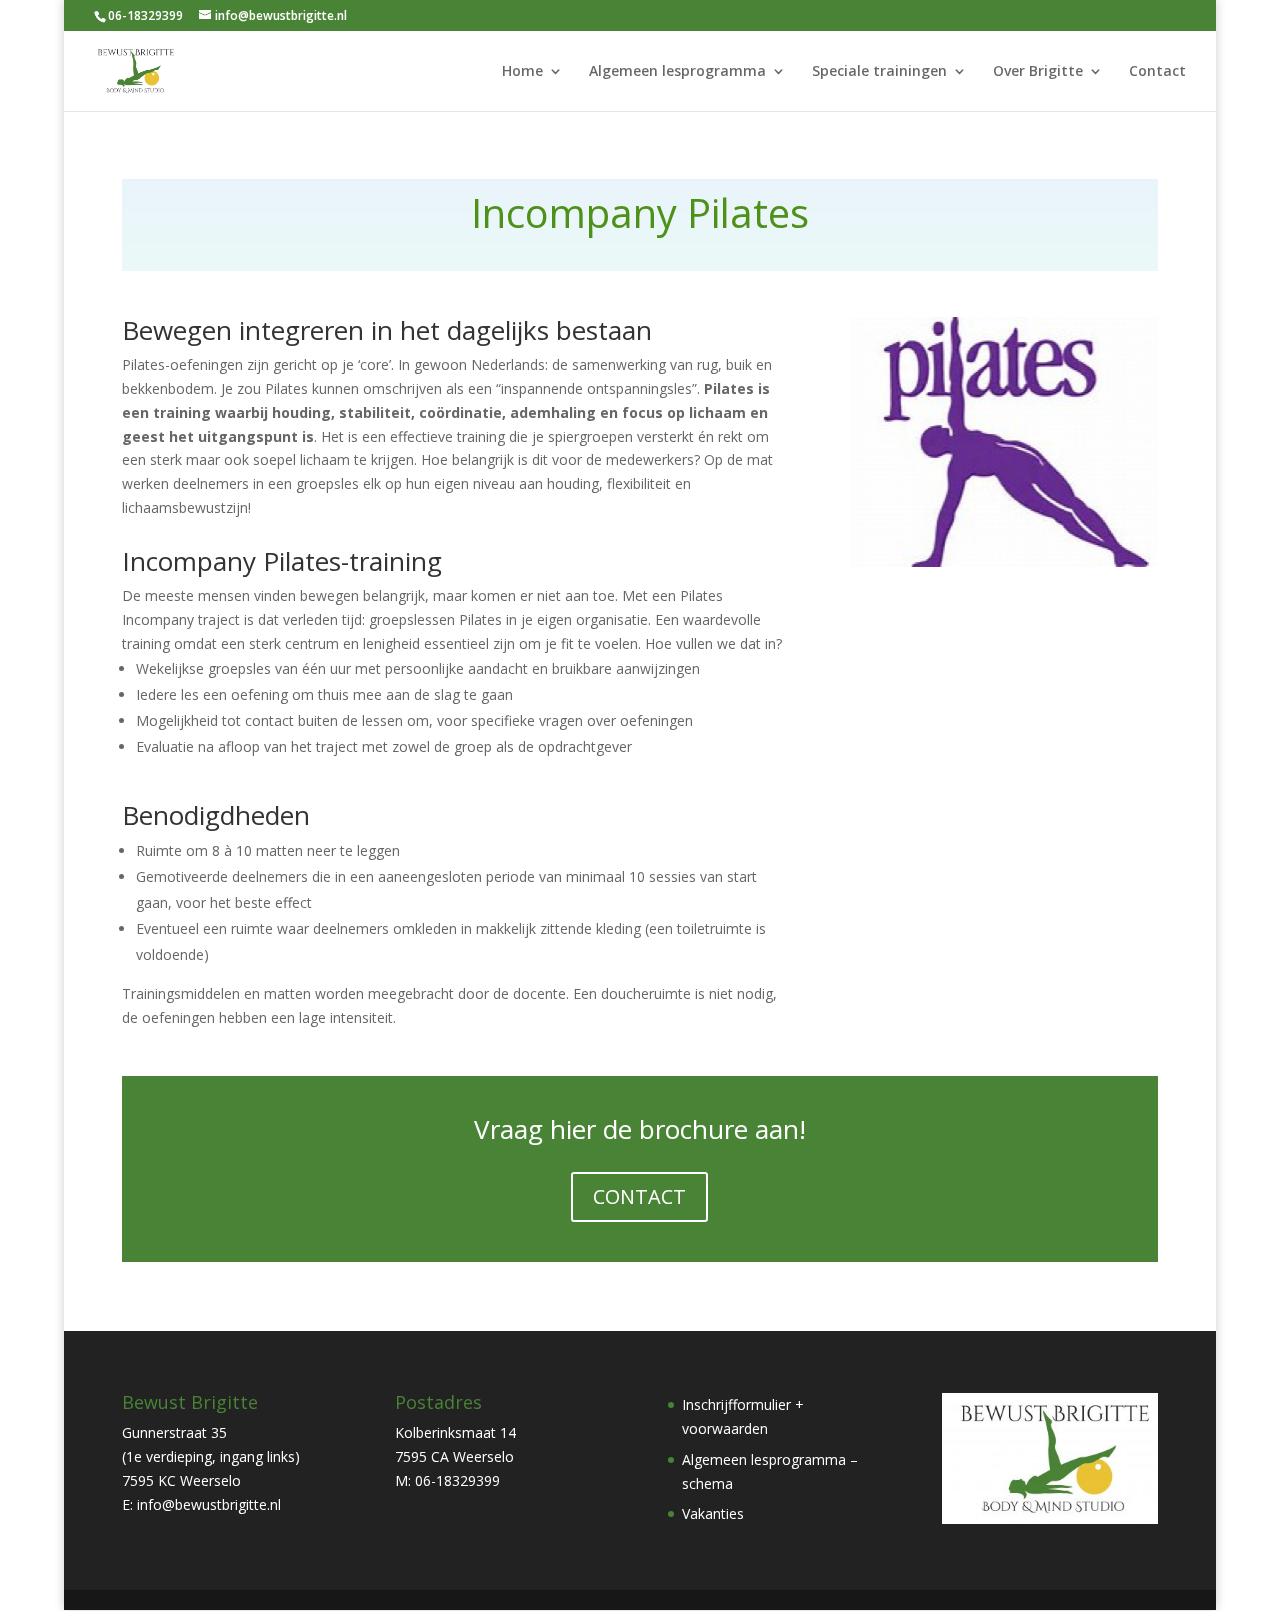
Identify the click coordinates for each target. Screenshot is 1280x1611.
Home (522, 72)
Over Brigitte (1038, 72)
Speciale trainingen (879, 72)
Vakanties (713, 1513)
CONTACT (639, 1196)
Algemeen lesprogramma (677, 72)
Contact (1157, 72)
